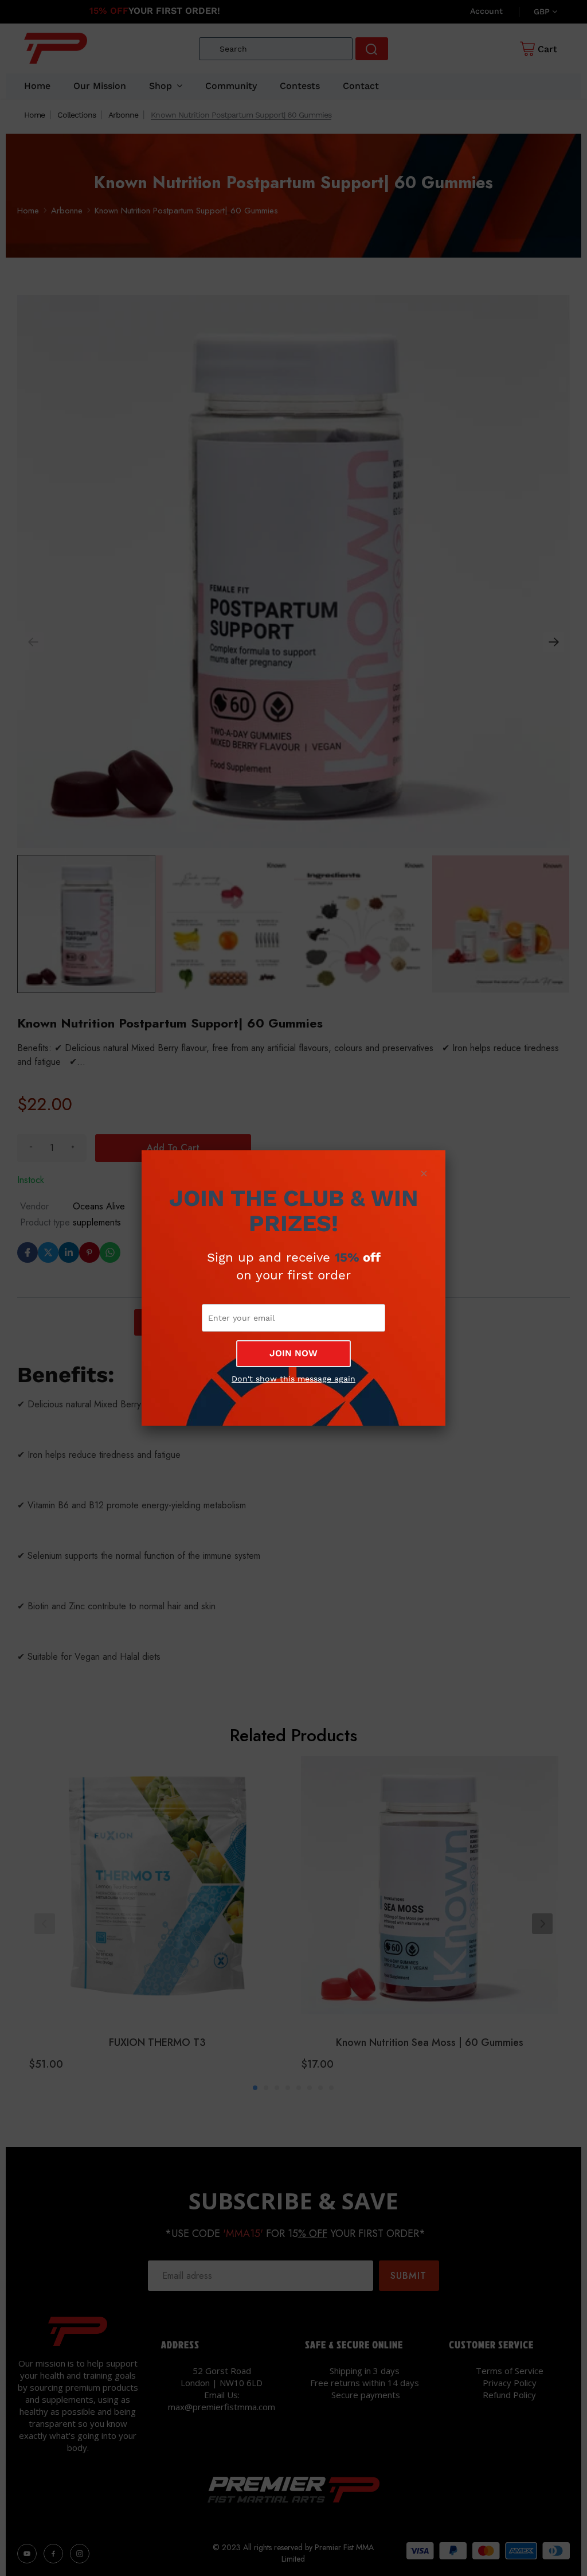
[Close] (424, 1173)
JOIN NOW (293, 1353)
